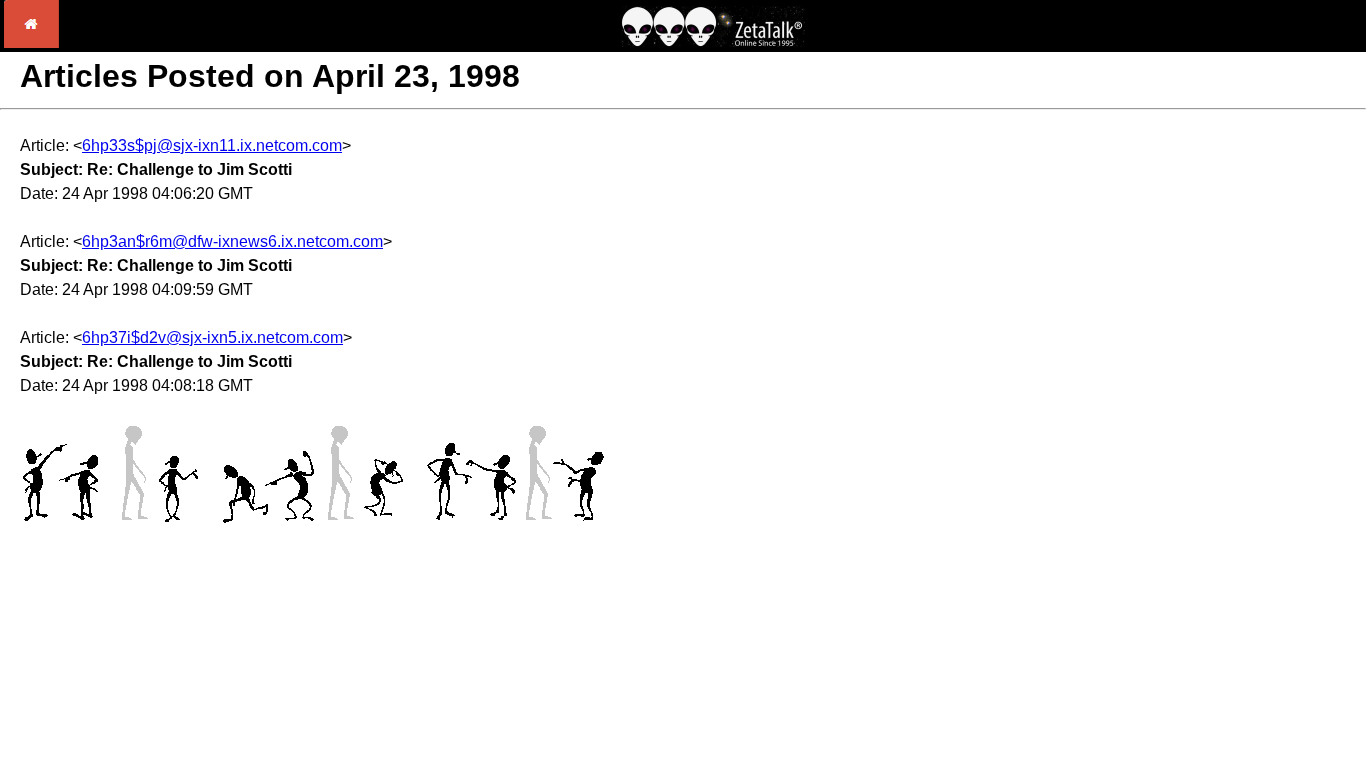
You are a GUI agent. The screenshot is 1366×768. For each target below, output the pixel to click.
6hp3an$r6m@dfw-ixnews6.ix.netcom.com (232, 241)
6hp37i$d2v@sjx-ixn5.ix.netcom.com (212, 337)
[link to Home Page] (31, 42)
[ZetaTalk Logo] (713, 41)
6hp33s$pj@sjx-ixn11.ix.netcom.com (212, 145)
